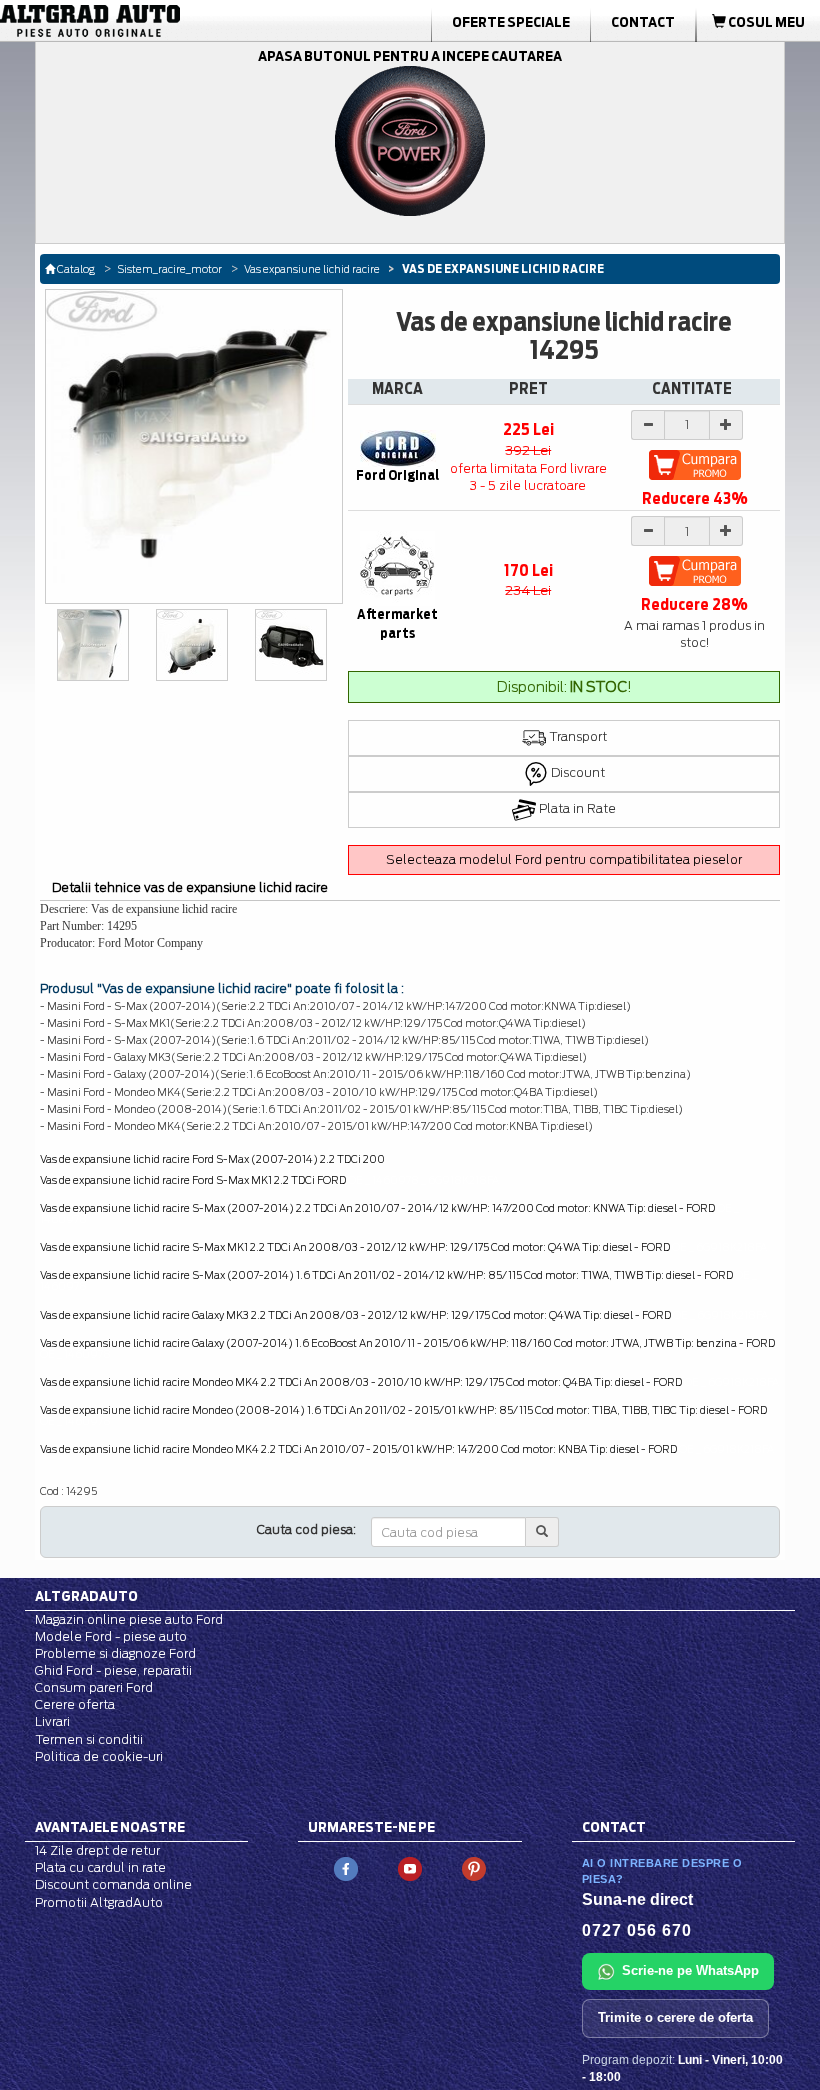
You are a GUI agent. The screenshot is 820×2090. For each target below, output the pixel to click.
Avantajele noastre (110, 1827)
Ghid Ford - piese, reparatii (113, 1670)
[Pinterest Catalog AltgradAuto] (474, 1867)
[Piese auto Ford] (129, 21)
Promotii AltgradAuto (99, 1902)
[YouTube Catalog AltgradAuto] (410, 1867)
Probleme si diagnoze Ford (115, 1653)
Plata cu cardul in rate (100, 1867)
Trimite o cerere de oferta (675, 2017)
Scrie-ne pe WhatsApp (690, 1970)
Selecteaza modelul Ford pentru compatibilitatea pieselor (564, 859)
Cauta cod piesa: (306, 1529)
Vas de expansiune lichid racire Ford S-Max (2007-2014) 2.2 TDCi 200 (212, 1159)
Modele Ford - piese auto (111, 1636)
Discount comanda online (113, 1884)
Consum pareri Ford (94, 1687)
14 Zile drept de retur (97, 1850)
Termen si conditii (89, 1739)
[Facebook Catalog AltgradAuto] (346, 1867)
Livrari (52, 1721)
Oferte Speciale (511, 22)
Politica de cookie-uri (99, 1756)
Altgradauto (86, 1596)
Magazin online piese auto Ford (129, 1619)
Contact (643, 22)
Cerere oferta (75, 1704)
